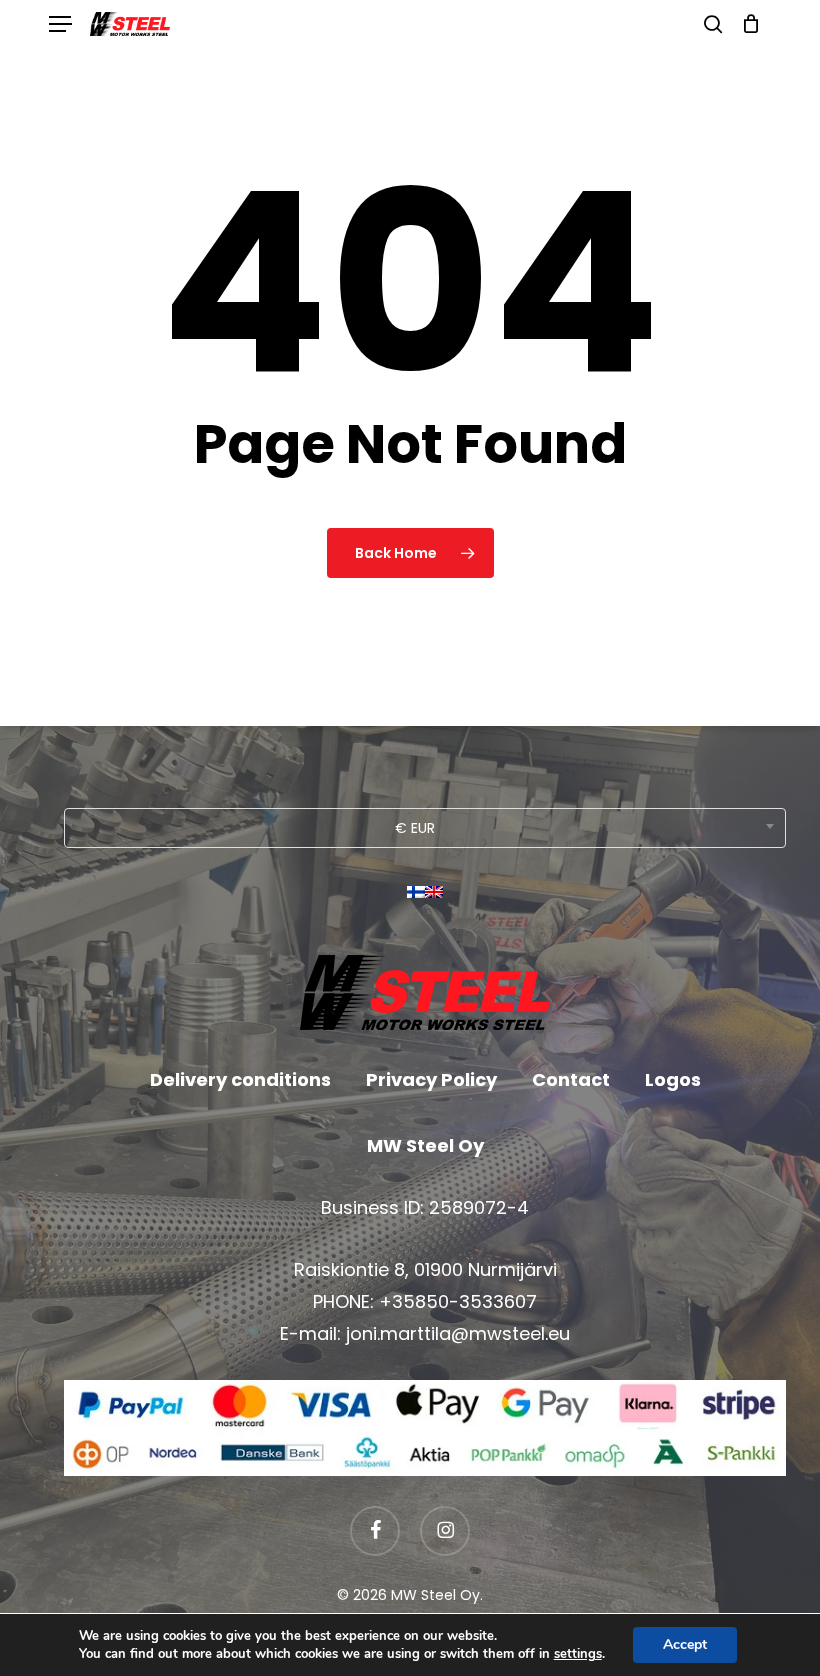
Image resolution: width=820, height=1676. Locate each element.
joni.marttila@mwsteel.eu (458, 1333)
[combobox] (425, 828)
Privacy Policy (431, 1079)
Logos (673, 1079)
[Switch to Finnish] (416, 899)
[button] (60, 24)
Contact (571, 1079)
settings (578, 1654)
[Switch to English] (434, 899)
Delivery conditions (240, 1079)
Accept (685, 1644)
